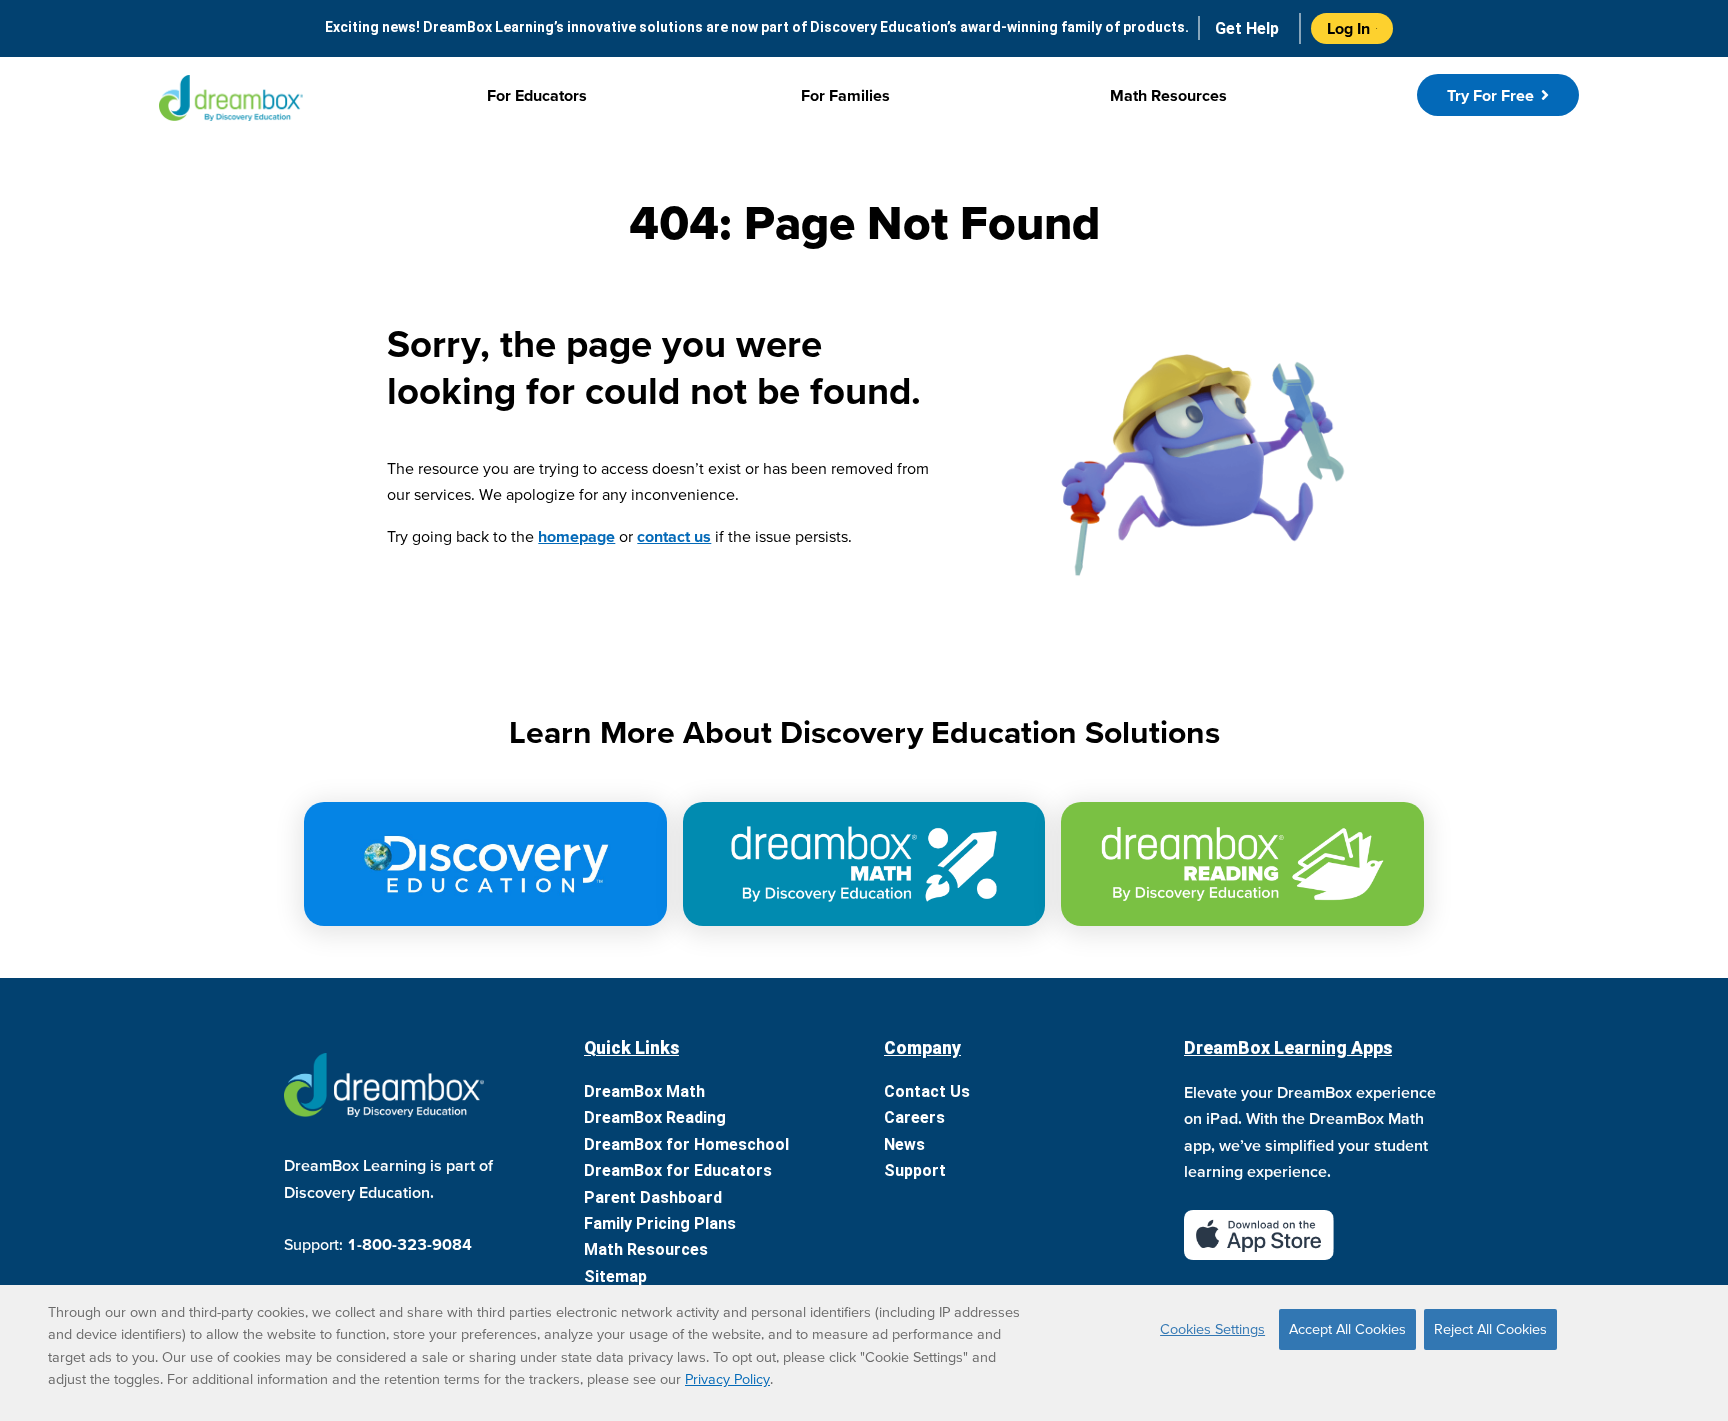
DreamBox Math (644, 1091)
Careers (914, 1117)
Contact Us (927, 1091)
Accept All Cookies (1347, 1329)
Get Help (1247, 28)
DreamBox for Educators (678, 1170)
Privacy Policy (727, 1379)
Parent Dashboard (653, 1197)
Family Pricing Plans (660, 1223)
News (904, 1144)
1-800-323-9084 (409, 1244)
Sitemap (615, 1276)
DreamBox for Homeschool (686, 1144)
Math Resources (646, 1249)
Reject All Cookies (1490, 1329)
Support (915, 1170)
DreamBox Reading (655, 1117)
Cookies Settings (1212, 1329)
